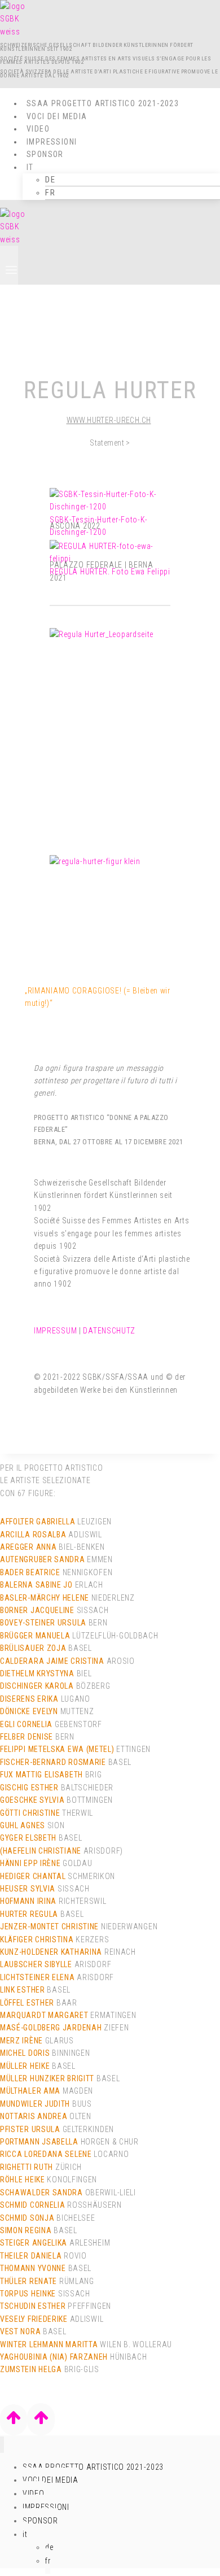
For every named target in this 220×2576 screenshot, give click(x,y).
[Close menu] (2, 2445)
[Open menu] (9, 265)
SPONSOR (40, 2521)
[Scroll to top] (14, 2420)
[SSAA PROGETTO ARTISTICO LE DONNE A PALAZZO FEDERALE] (13, 32)
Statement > (110, 443)
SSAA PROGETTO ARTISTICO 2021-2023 (103, 103)
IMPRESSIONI (52, 142)
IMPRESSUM (55, 1331)
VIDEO (38, 129)
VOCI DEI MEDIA (57, 116)
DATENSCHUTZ (109, 1331)
